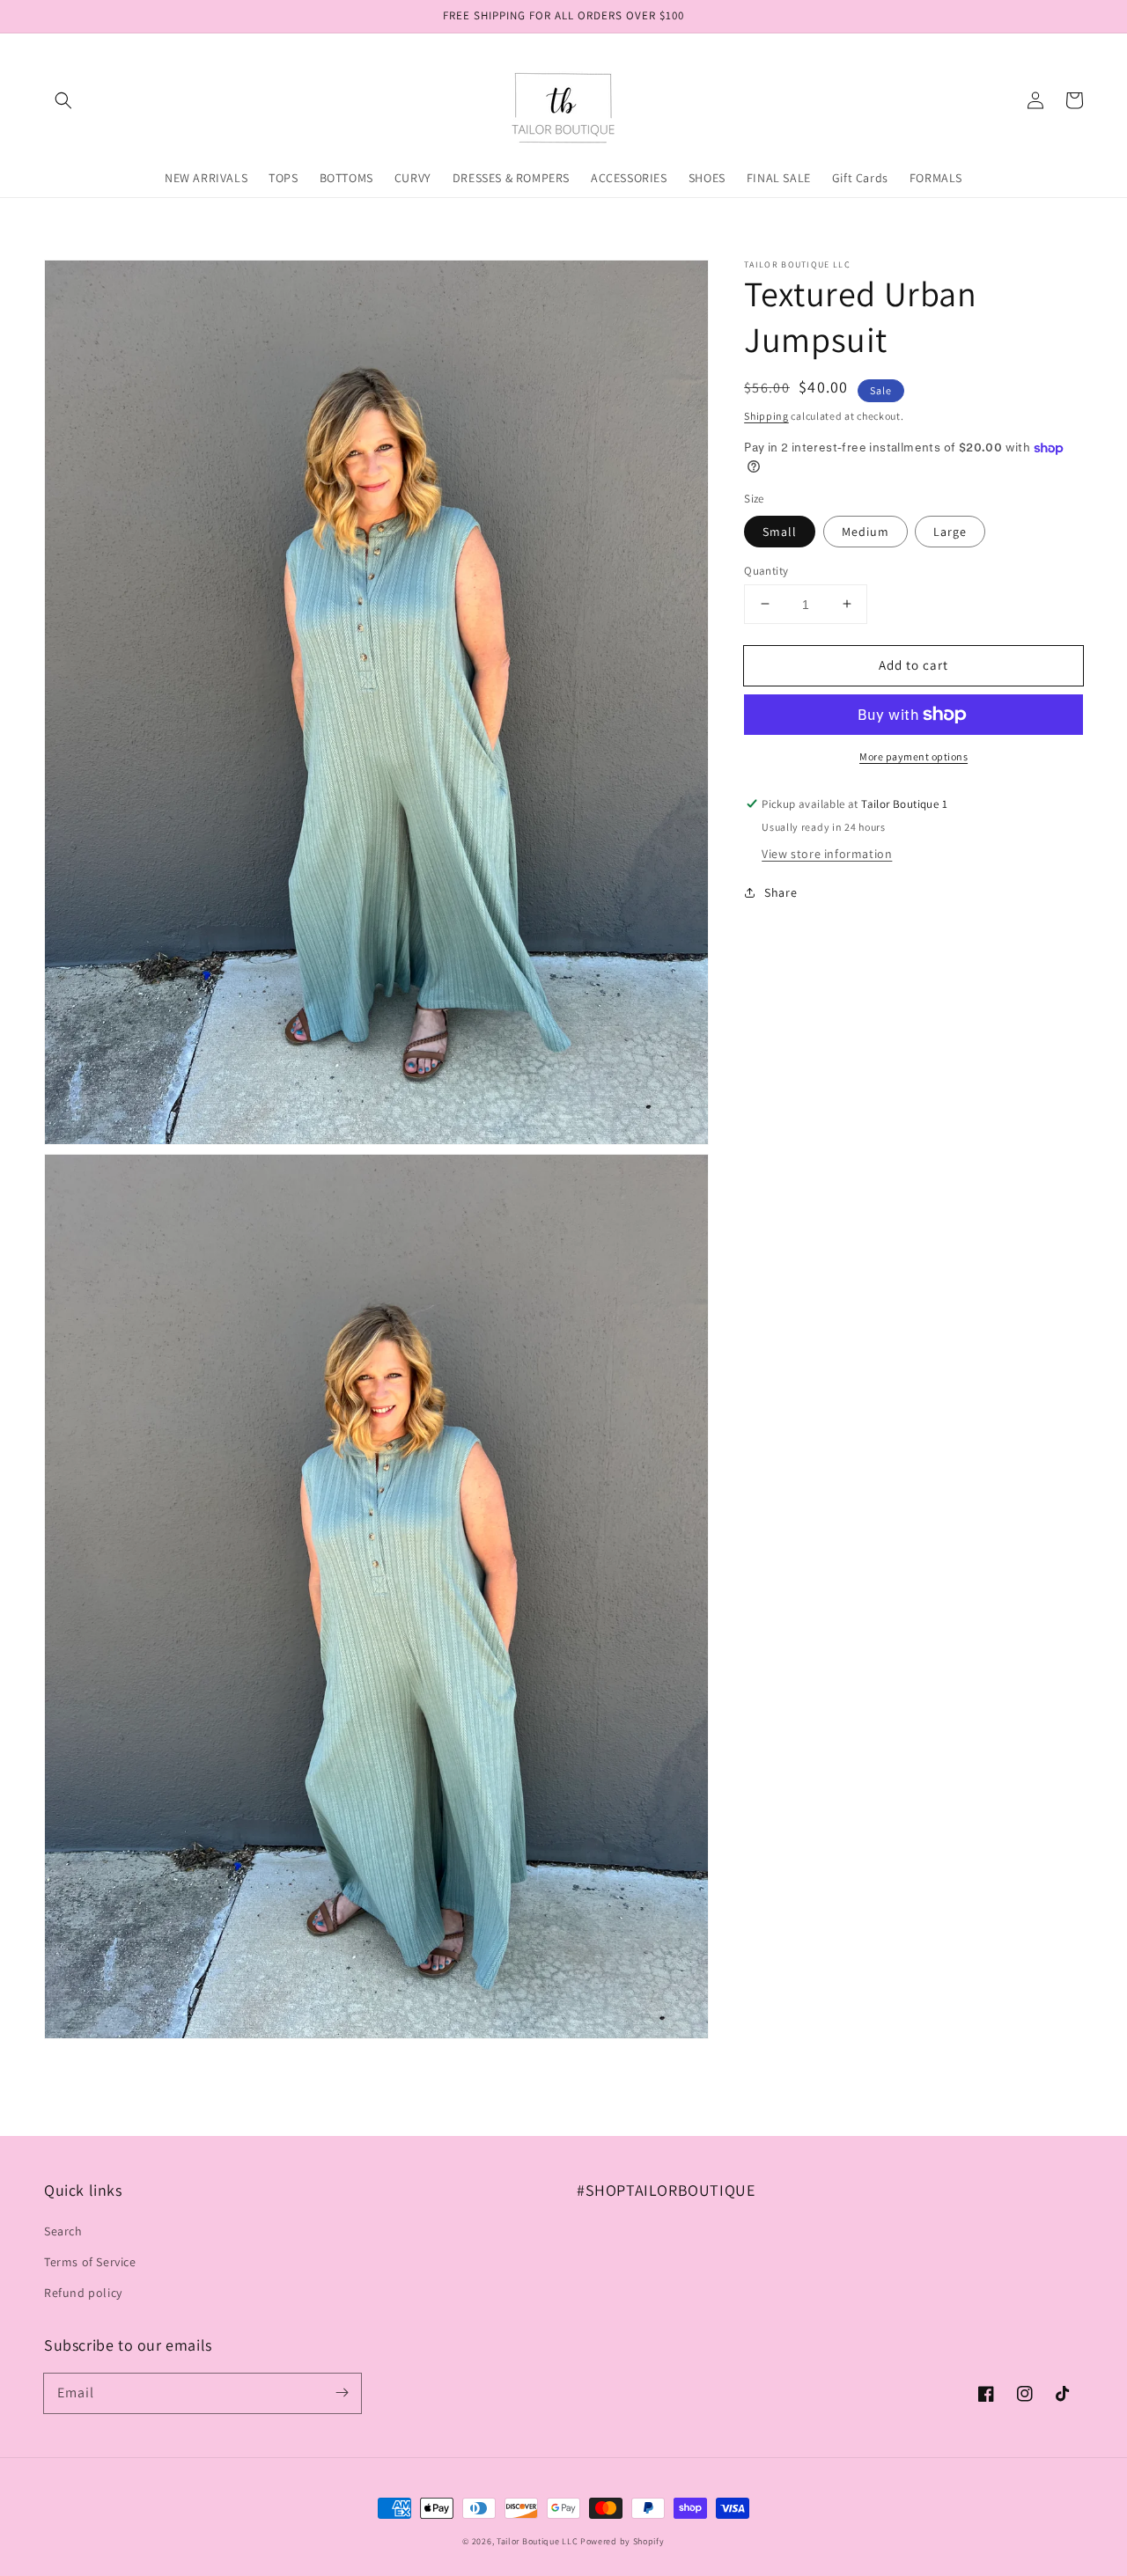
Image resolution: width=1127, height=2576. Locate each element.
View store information (827, 854)
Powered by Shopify (622, 2541)
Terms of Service (90, 2262)
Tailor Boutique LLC (537, 2541)
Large (950, 531)
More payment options (913, 756)
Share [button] (781, 892)
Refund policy (83, 2293)
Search (63, 2231)
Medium (866, 531)
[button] (63, 100)
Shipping (766, 416)
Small (780, 531)
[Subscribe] (342, 2393)
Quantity (766, 570)
